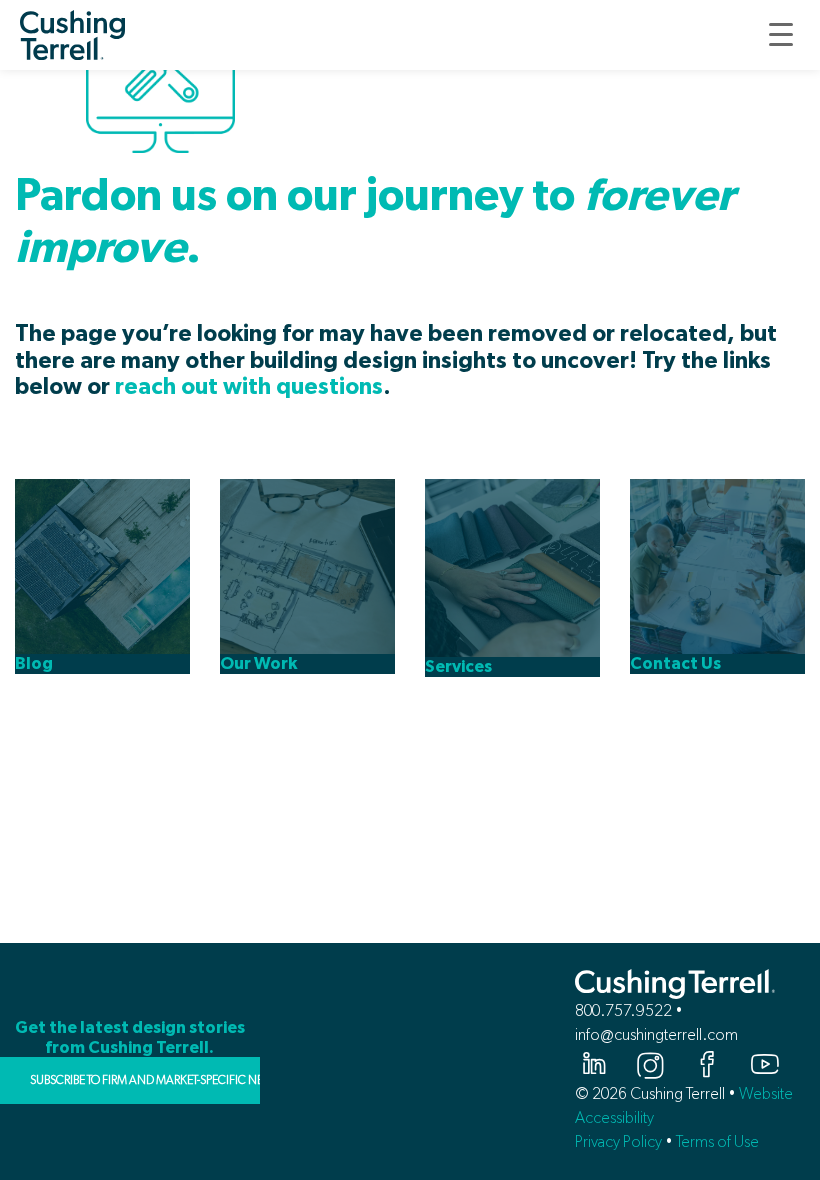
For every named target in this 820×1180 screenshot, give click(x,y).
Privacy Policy (618, 1141)
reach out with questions (249, 387)
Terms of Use (717, 1141)
